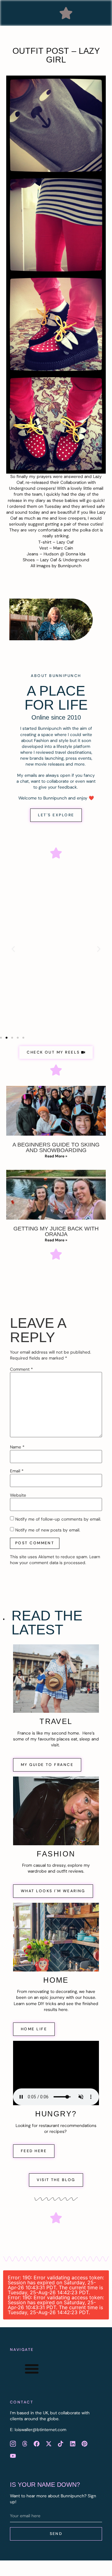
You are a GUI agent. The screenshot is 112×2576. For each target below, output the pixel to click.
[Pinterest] (84, 2444)
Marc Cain (63, 548)
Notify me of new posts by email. (48, 1530)
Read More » (56, 1156)
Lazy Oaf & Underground (65, 560)
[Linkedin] (72, 2444)
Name (17, 1447)
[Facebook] (37, 2444)
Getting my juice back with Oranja (56, 1231)
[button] (66, 13)
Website (18, 1495)
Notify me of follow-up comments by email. (58, 1519)
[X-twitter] (49, 2444)
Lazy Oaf (65, 542)
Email (17, 1471)
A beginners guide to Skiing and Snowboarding (56, 1147)
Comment (21, 1369)
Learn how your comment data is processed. (55, 1560)
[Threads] (25, 2444)
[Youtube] (13, 2456)
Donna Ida (75, 554)
